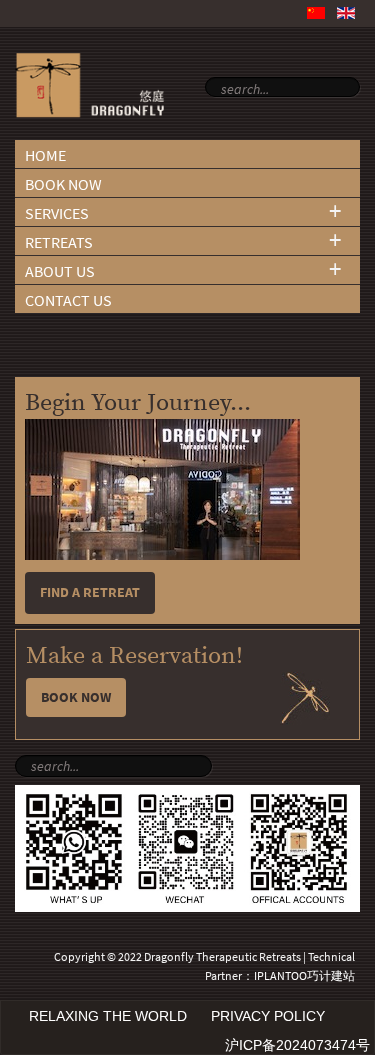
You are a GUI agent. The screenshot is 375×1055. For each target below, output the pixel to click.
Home (45, 155)
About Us (60, 271)
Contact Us (68, 300)
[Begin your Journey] (162, 555)
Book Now (63, 184)
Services (57, 213)
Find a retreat (90, 592)
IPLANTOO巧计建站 (304, 976)
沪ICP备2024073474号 (297, 1045)
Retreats (59, 242)
